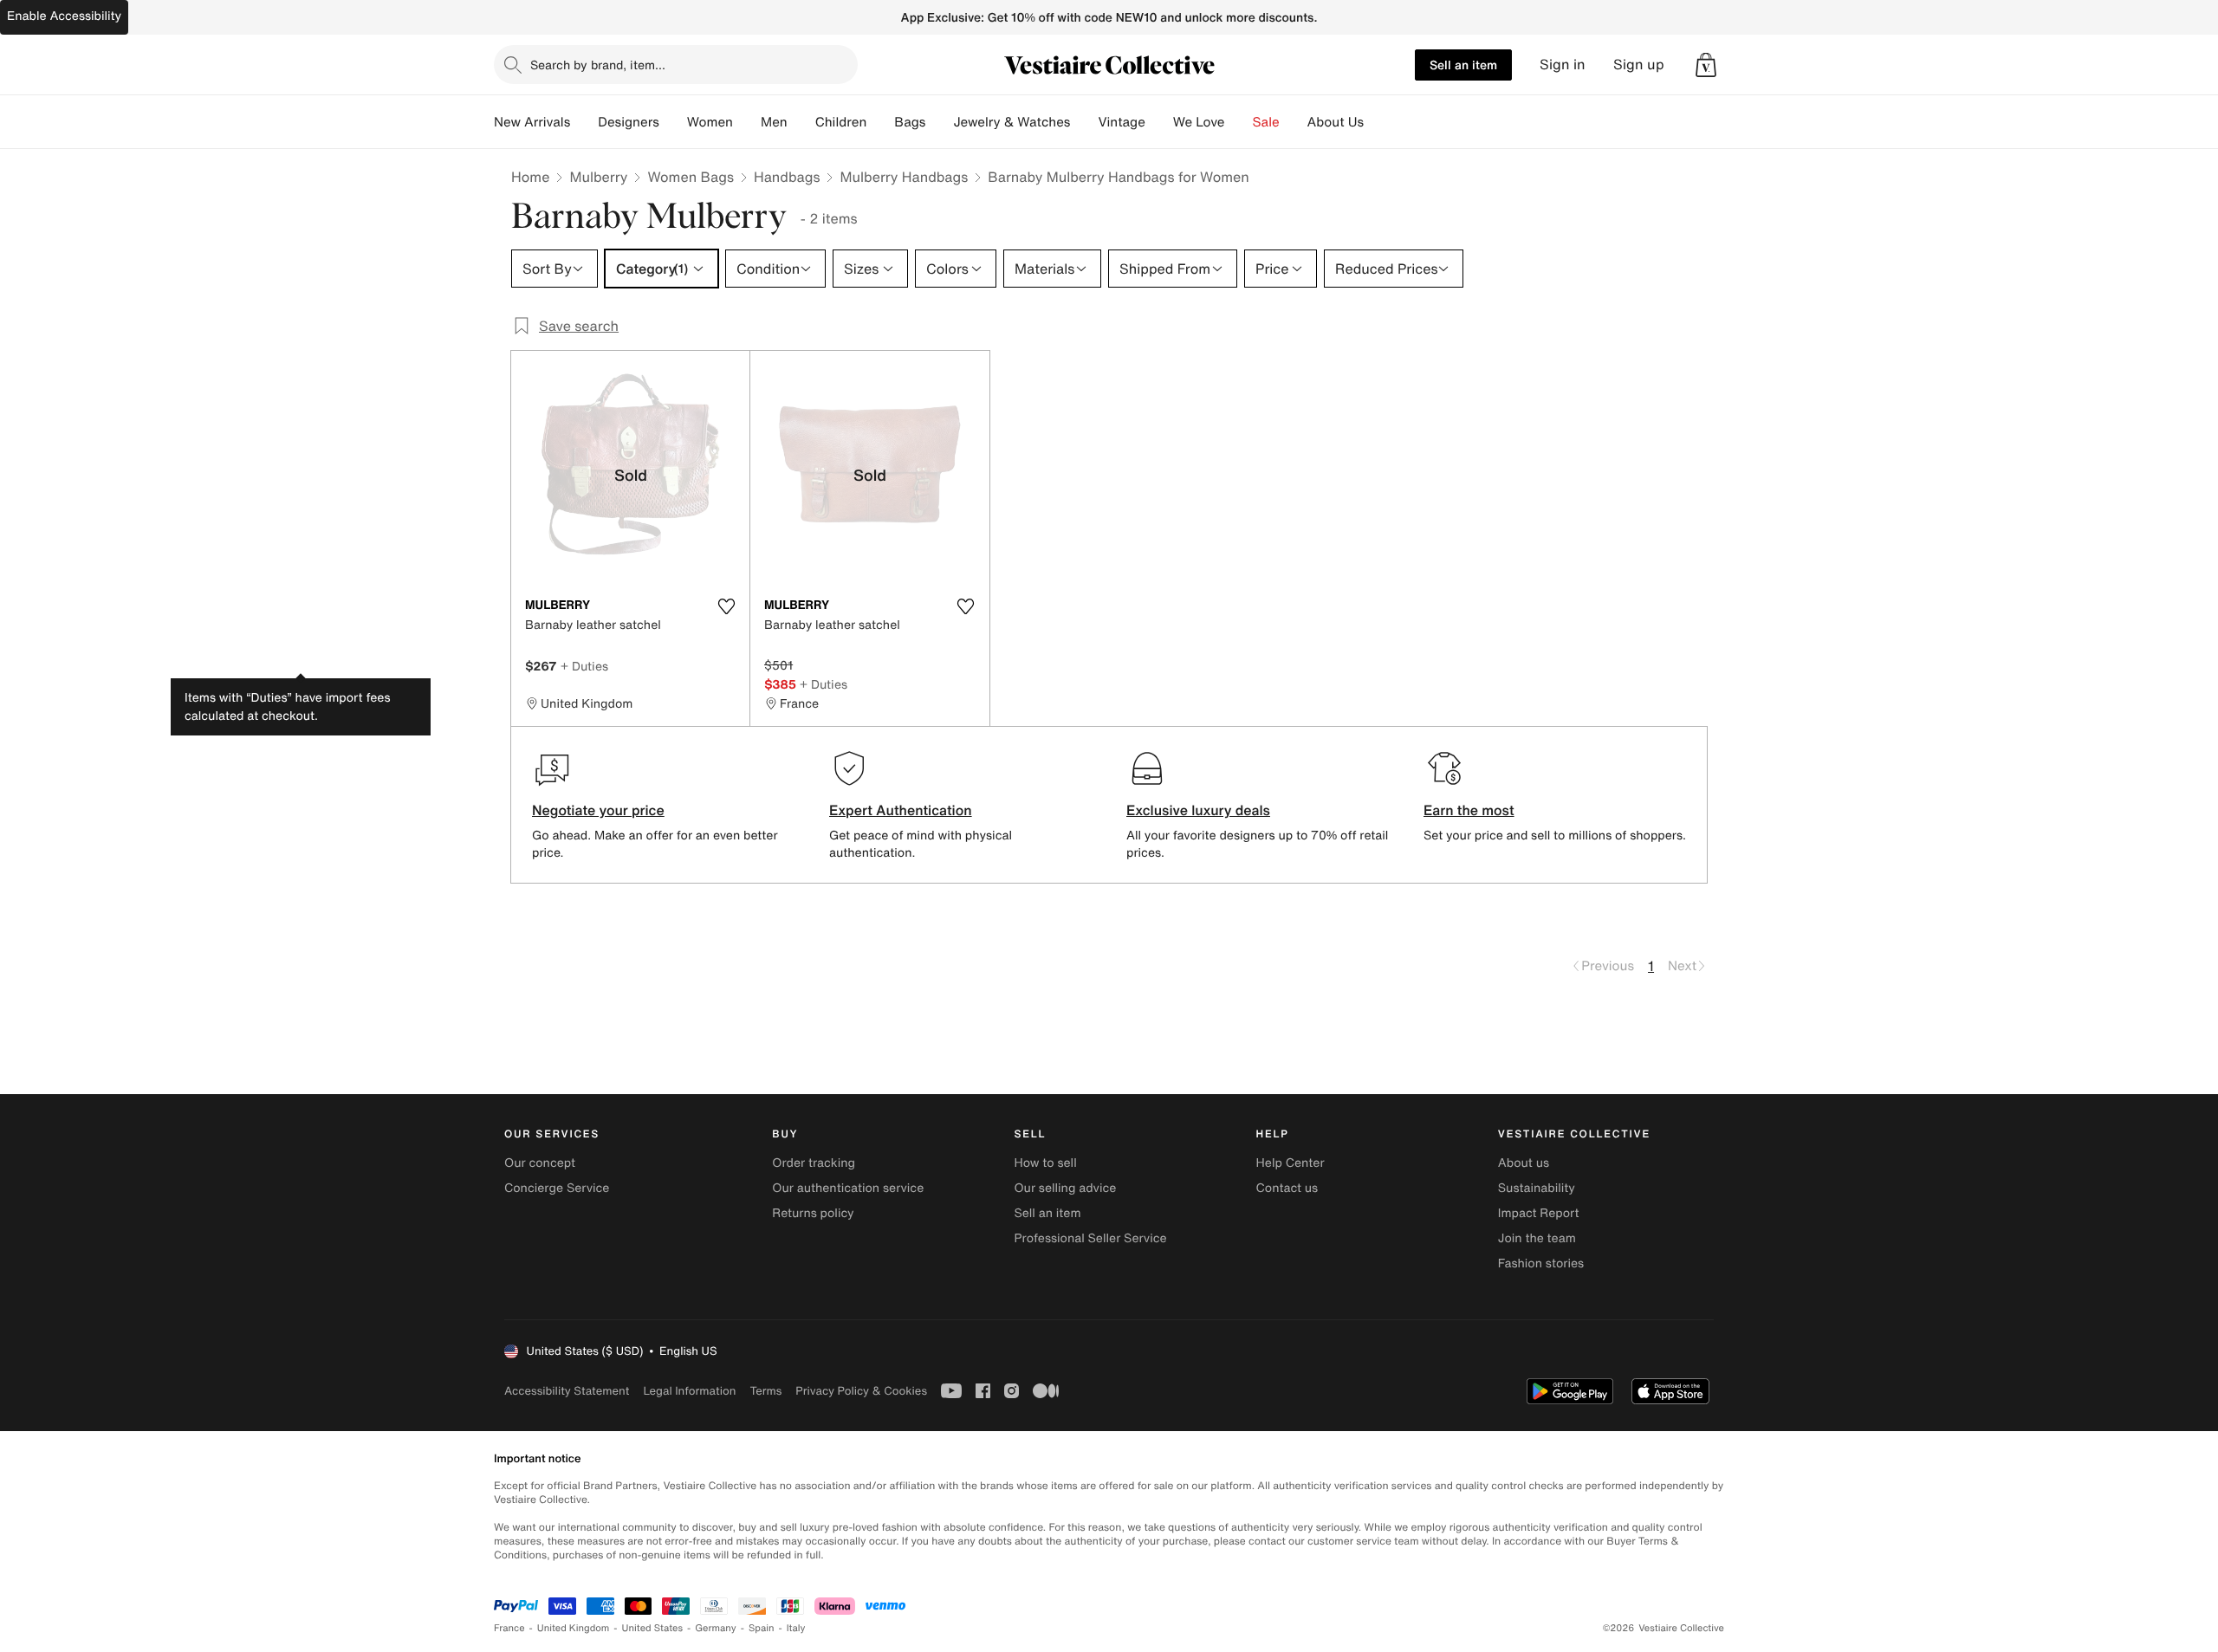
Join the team (1537, 1238)
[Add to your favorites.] (726, 606)
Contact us (1287, 1188)
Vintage (1121, 122)
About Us (1336, 122)
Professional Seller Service (1090, 1238)
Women (710, 122)
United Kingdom (574, 1628)
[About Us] (1378, 122)
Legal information (689, 1391)
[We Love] (1239, 122)
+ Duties (584, 666)
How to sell (1045, 1163)
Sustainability (1537, 1188)
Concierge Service (557, 1188)
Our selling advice (1065, 1188)
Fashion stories (1541, 1263)
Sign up (1639, 65)
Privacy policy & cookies (861, 1391)
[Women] (747, 122)
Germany (716, 1628)
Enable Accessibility (64, 16)
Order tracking (814, 1163)
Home (530, 177)
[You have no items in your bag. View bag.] (1706, 65)
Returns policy (813, 1213)
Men (774, 122)
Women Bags (691, 177)
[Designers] (673, 122)
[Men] (801, 122)
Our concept (540, 1163)
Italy (796, 1628)
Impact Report (1539, 1213)
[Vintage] (1159, 122)
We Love (1199, 122)
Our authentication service (848, 1188)
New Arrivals (532, 122)
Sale (1266, 122)
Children (841, 122)
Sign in (1563, 65)
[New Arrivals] (584, 122)
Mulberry (598, 177)
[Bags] (939, 122)
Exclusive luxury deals (1198, 810)
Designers (629, 122)
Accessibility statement (567, 1391)
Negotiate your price (598, 810)
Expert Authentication (901, 810)
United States (653, 1628)
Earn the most (1469, 810)
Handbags (787, 177)
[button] (1706, 65)
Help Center (1291, 1163)
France (509, 1628)
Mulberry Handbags (904, 177)
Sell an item (1463, 65)
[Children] (880, 122)
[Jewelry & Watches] (1084, 122)
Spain (762, 1628)
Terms (765, 1391)
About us (1524, 1163)
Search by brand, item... (598, 65)
